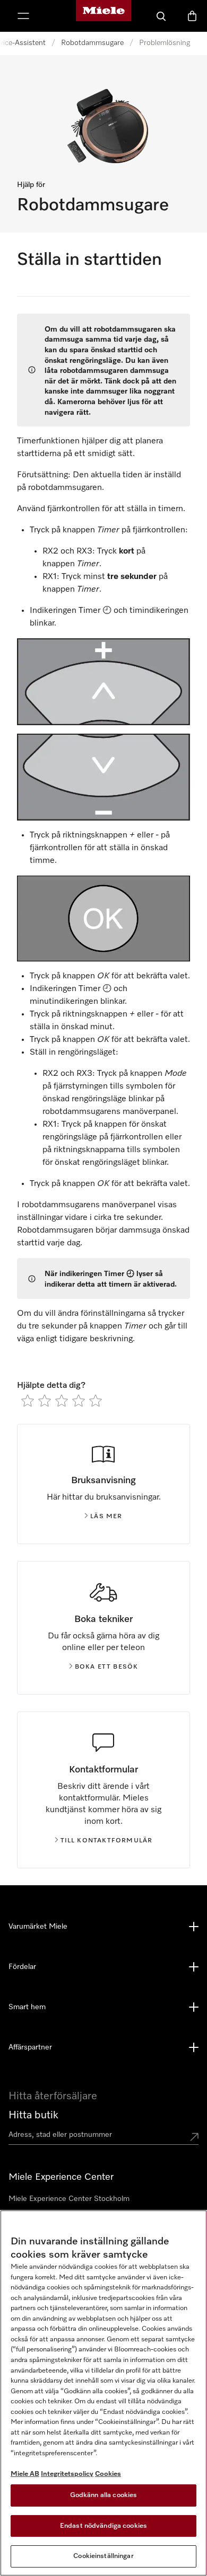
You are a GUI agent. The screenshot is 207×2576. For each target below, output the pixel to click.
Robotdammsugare (92, 43)
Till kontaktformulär (107, 1841)
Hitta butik (33, 2115)
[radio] (28, 1401)
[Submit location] (194, 2137)
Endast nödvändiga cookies (103, 2526)
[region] (103, 2393)
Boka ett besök (107, 1667)
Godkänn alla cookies (104, 2495)
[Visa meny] (23, 16)
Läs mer (106, 1517)
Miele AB (25, 2474)
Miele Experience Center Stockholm (69, 2199)
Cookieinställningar (103, 2556)
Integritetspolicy (67, 2474)
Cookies (108, 2474)
